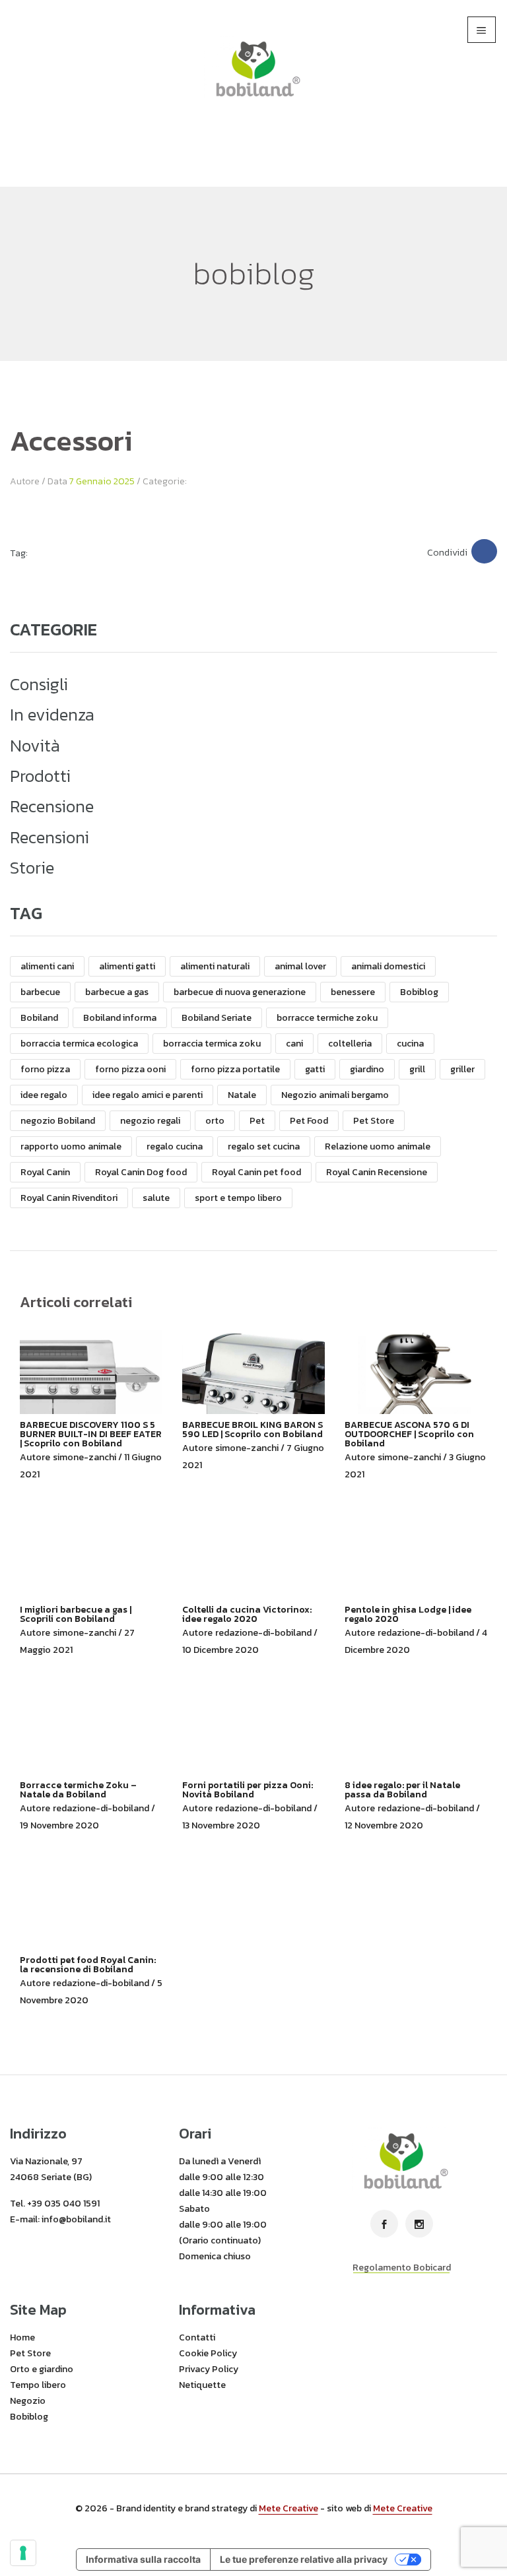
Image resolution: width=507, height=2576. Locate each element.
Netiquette (202, 2385)
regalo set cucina (264, 1146)
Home (22, 2337)
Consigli (39, 684)
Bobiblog (419, 992)
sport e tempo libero (238, 1198)
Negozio (28, 2401)
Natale (242, 1095)
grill (417, 1069)
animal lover (300, 966)
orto (215, 1121)
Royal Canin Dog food (141, 1172)
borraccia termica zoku (212, 1044)
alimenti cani (47, 966)
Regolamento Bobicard (402, 2268)
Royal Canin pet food (256, 1172)
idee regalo (44, 1095)
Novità (35, 746)
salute (156, 1198)
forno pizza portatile (235, 1069)
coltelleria (350, 1044)
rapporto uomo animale (71, 1146)
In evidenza (52, 715)
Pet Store (374, 1121)
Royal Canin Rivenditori (69, 1198)
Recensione (52, 806)
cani (294, 1044)
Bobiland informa (120, 1018)
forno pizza (45, 1069)
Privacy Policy (209, 2369)
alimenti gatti (127, 966)
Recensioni (50, 837)
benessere (353, 992)
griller (462, 1069)
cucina (410, 1044)
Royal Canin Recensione (377, 1172)
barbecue (40, 992)
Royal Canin (45, 1172)
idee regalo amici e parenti (148, 1095)
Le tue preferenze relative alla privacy (304, 2559)
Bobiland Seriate (217, 1018)
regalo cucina (175, 1146)
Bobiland (39, 1018)
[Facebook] (484, 551)
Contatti (197, 2337)
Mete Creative (288, 2508)
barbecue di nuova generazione (240, 992)
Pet (257, 1121)
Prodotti (40, 776)
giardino (367, 1069)
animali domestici (388, 966)
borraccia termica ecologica (79, 1044)
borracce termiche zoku (327, 1018)
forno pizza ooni (130, 1069)
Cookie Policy (208, 2353)
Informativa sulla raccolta (143, 2559)
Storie (32, 868)
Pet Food (309, 1121)
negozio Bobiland (58, 1121)
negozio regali (150, 1121)
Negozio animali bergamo (335, 1095)
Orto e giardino (42, 2369)
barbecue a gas (117, 992)
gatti (315, 1069)
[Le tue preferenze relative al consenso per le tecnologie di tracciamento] (23, 2553)
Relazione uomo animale (378, 1146)
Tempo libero (38, 2385)
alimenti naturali (215, 966)
